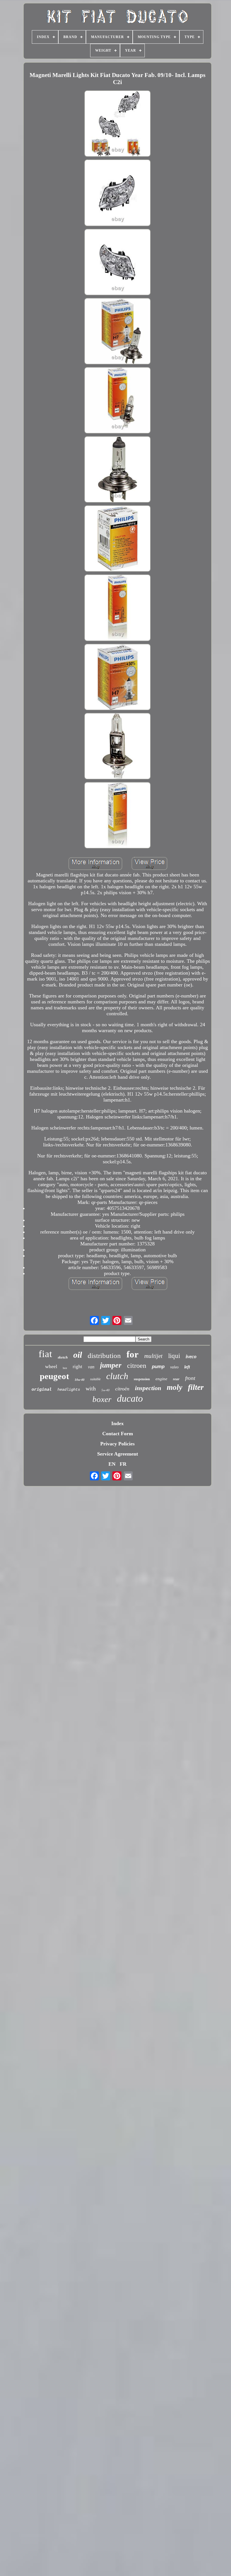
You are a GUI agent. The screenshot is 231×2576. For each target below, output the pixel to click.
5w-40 (105, 1390)
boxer (102, 1399)
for (133, 1354)
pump (158, 1367)
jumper (111, 1365)
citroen (137, 1366)
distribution (104, 1356)
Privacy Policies (117, 1444)
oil (78, 1355)
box (65, 1368)
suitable (95, 1379)
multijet (153, 1356)
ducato (130, 1398)
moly (175, 1387)
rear (176, 1379)
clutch (117, 1376)
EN (112, 1464)
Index (117, 1423)
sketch (63, 1357)
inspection (148, 1388)
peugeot (54, 1376)
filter (196, 1387)
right (77, 1367)
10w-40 (80, 1380)
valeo (174, 1367)
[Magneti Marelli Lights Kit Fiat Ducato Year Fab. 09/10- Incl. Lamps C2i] (117, 124)
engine (161, 1379)
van (91, 1367)
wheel (51, 1366)
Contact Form (118, 1434)
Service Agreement (118, 1454)
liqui (174, 1356)
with (91, 1388)
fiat (45, 1354)
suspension (142, 1379)
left (187, 1367)
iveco (191, 1356)
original (42, 1389)
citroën (122, 1389)
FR (123, 1464)
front (190, 1378)
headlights (69, 1390)
